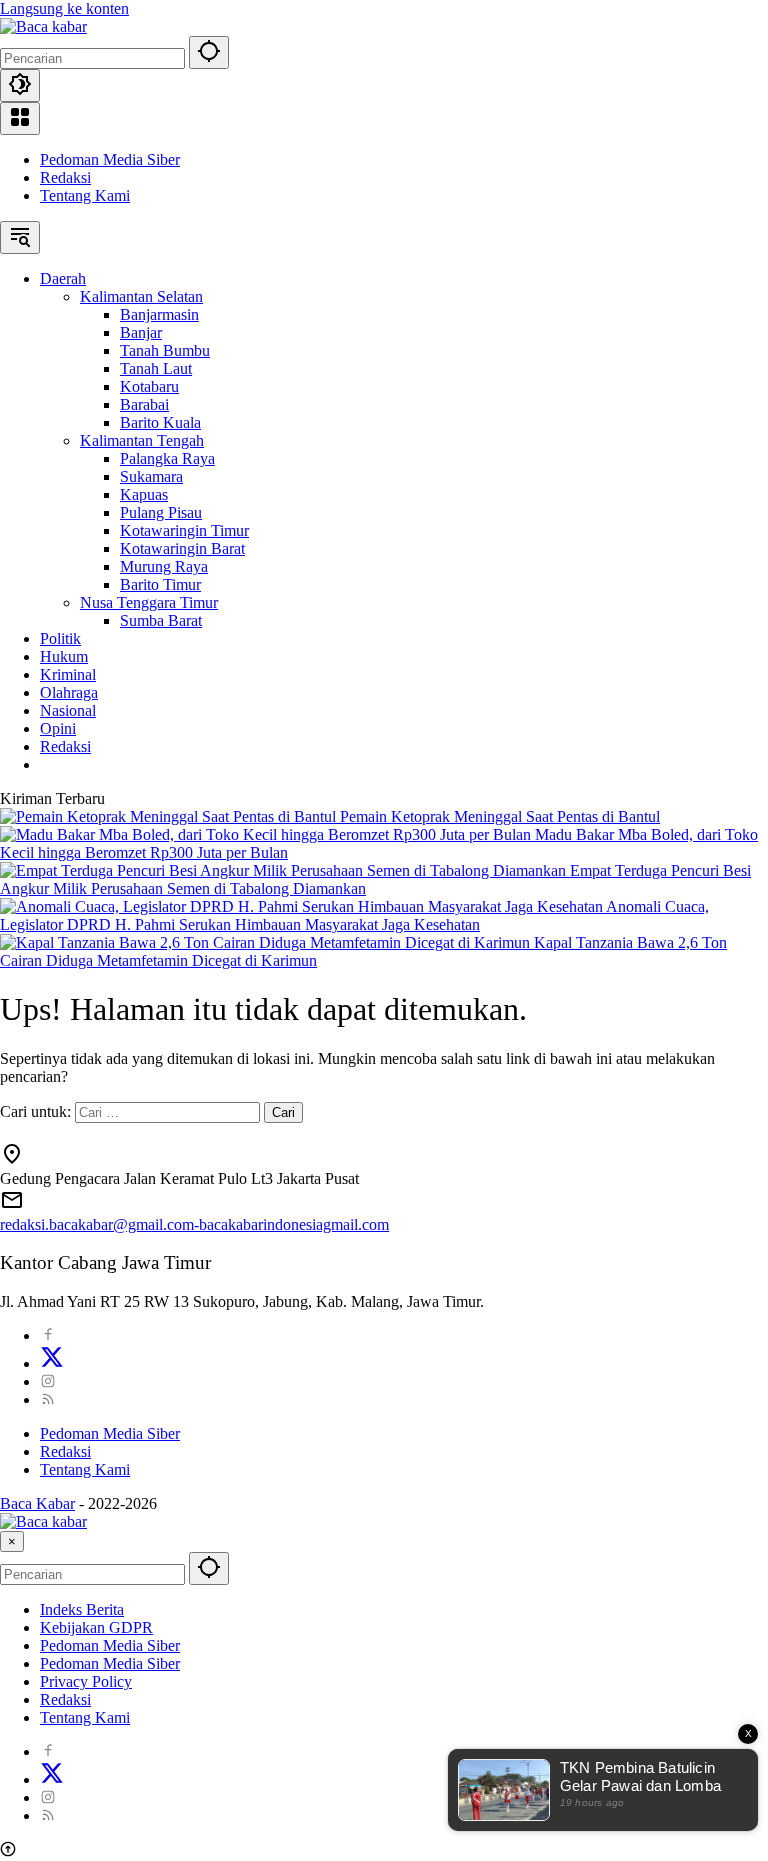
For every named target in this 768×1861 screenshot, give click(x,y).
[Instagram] (48, 1381)
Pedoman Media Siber (110, 159)
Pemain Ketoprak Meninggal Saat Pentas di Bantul (500, 816)
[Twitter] (52, 1363)
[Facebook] (48, 1335)
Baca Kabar (37, 1503)
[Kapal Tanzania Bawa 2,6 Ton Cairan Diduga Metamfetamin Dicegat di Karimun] (267, 942)
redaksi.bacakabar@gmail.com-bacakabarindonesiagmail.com (194, 1224)
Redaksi (65, 177)
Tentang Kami (85, 195)
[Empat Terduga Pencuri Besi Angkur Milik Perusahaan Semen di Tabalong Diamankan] (285, 870)
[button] (209, 52)
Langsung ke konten (64, 8)
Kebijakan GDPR (96, 1627)
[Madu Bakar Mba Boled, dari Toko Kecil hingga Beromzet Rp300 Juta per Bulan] (267, 834)
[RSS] (48, 1399)
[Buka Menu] (20, 118)
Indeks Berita (82, 1609)
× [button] (12, 1541)
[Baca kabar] (43, 26)
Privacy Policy (86, 1681)
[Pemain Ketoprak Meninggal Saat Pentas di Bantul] (170, 816)
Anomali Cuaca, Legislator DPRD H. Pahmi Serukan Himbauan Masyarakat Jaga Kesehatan (354, 915)
